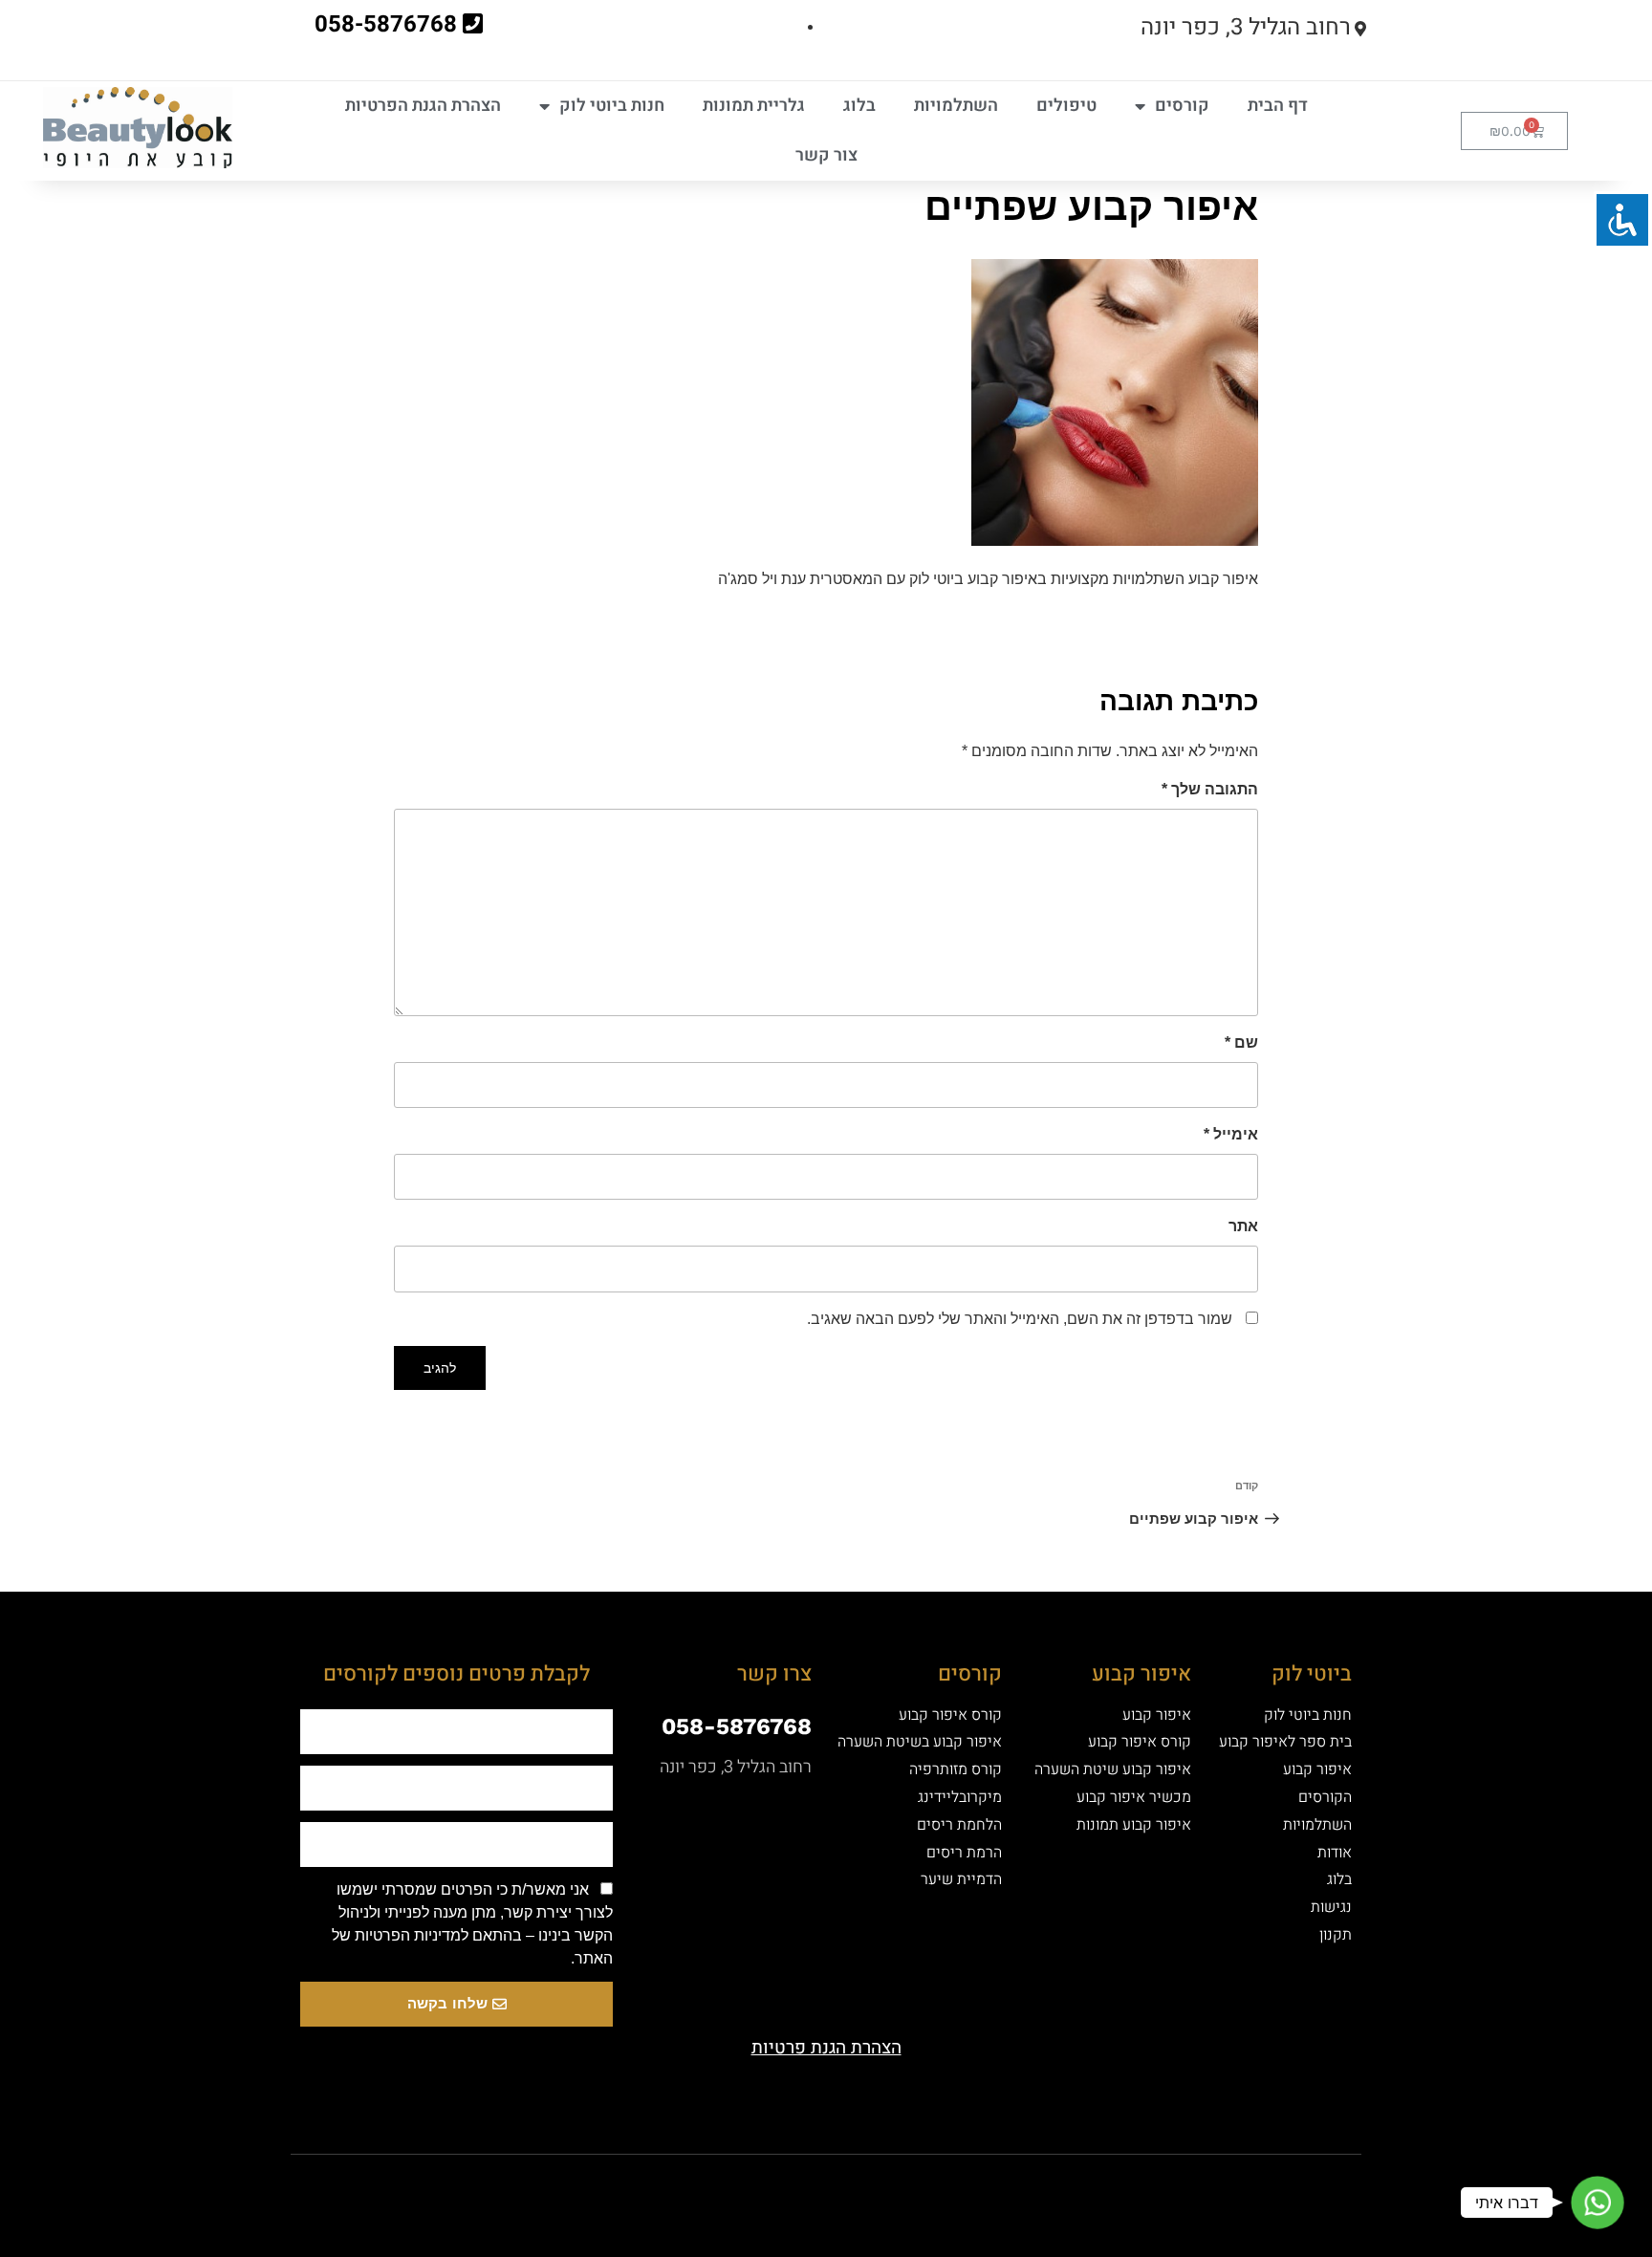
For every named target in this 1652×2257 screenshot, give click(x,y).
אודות (1335, 1853)
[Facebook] (926, 2188)
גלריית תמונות (754, 106)
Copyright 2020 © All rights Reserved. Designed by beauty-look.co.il (629, 2185)
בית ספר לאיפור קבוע (1285, 1742)
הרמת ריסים (964, 1853)
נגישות (1331, 1907)
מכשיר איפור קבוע (1134, 1797)
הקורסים (1325, 1797)
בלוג (859, 106)
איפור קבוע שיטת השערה (1113, 1769)
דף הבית (1278, 106)
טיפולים (1066, 106)
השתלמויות (956, 106)
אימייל (1231, 1134)
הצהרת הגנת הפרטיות (423, 106)
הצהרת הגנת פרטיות (826, 2048)
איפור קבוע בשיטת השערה (920, 1742)
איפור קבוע (1317, 1769)
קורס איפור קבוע (1140, 1742)
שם (1241, 1042)
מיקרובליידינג (960, 1797)
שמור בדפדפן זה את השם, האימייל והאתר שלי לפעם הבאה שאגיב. (1020, 1319)
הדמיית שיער (961, 1879)
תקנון (1336, 1935)
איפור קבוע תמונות (1134, 1825)
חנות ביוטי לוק (612, 106)
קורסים (1182, 106)
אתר (1243, 1226)
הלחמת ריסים (959, 1825)
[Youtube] (859, 2188)
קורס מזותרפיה (956, 1769)
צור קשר (826, 155)
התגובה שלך (1210, 789)
